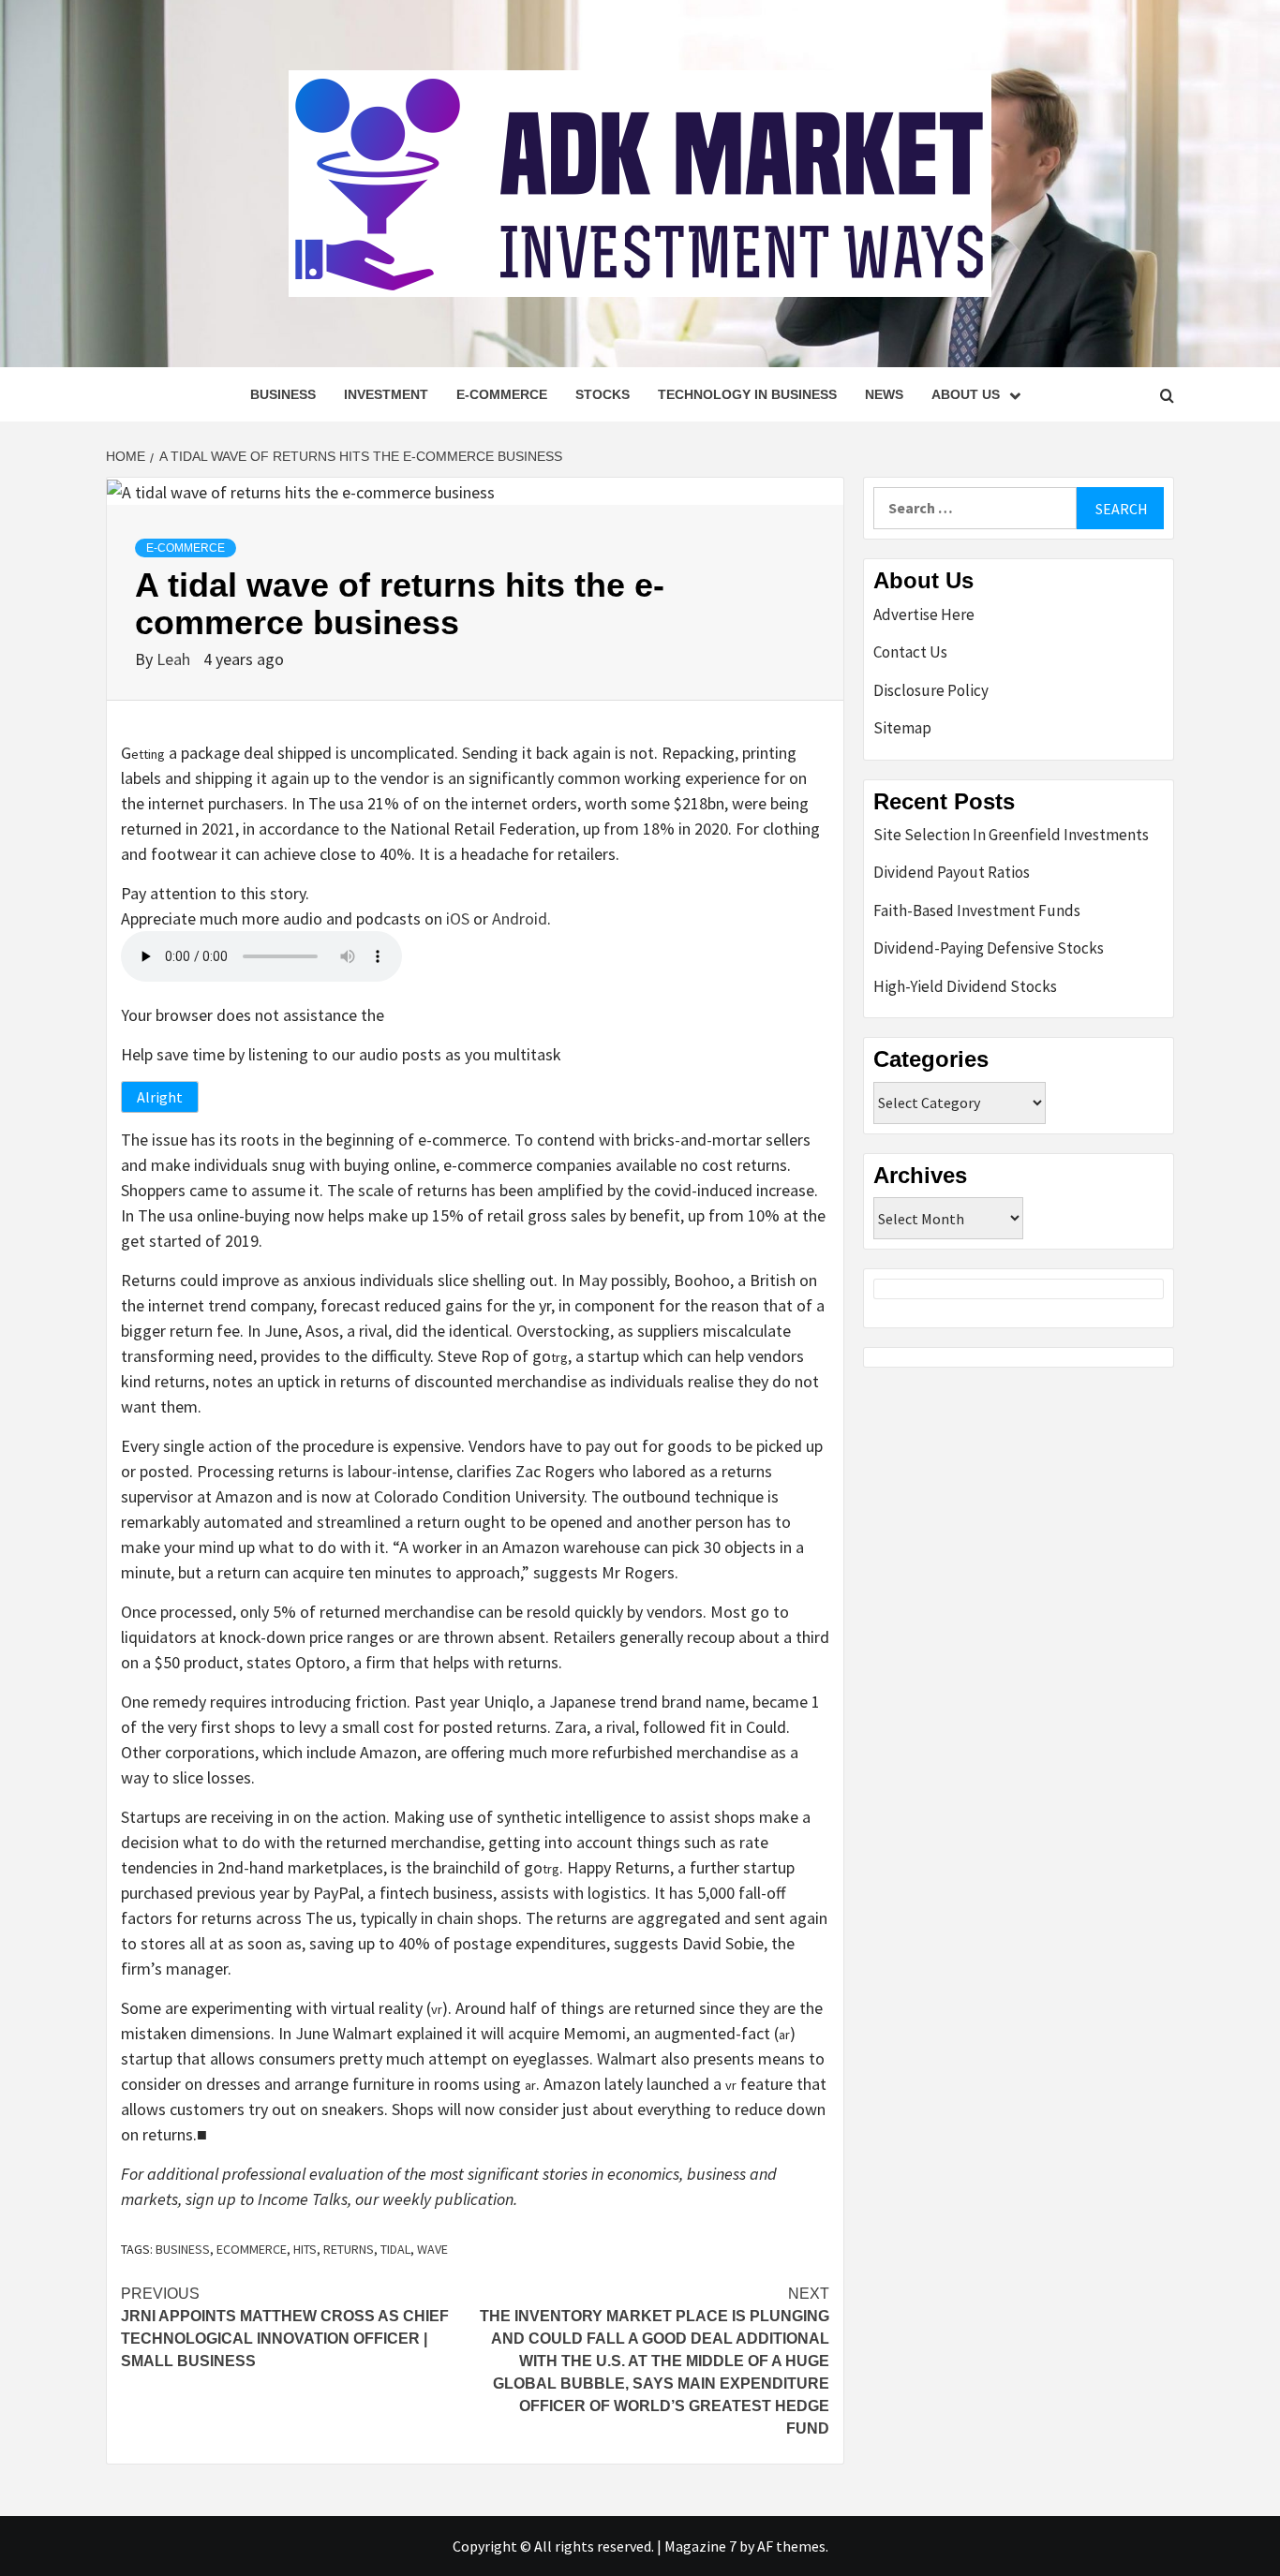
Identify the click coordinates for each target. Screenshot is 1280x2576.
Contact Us (910, 652)
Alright (160, 1097)
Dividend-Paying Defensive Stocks (989, 948)
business (183, 2249)
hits (305, 2249)
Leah (175, 659)
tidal (395, 2249)
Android (520, 918)
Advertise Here (924, 614)
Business (283, 394)
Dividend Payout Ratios (952, 872)
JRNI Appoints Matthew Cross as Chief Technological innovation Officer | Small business (285, 2327)
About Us (966, 394)
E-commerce (502, 394)
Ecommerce (252, 2249)
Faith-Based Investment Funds (977, 910)
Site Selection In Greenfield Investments (1011, 835)
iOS (458, 918)
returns (349, 2249)
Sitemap (902, 728)
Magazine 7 (700, 2546)
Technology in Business (747, 394)
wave (432, 2249)
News (884, 394)
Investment (386, 394)
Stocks (603, 394)
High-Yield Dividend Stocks (965, 986)
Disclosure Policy (931, 690)
